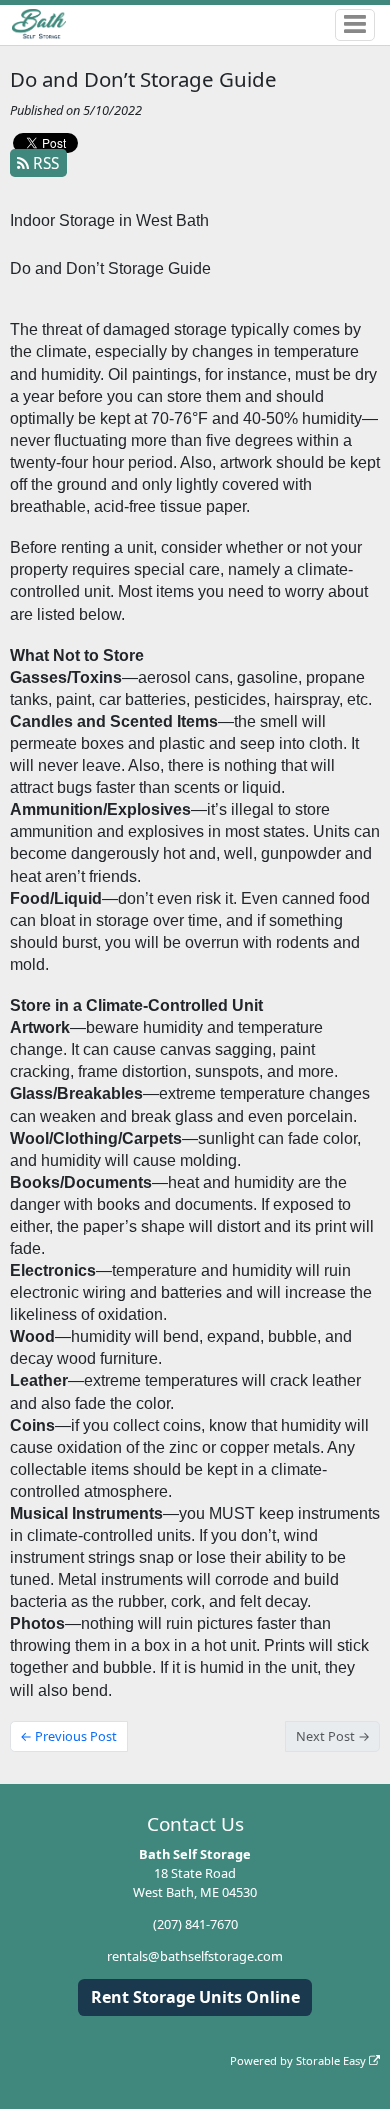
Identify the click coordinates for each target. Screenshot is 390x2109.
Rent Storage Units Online (195, 1997)
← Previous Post (68, 1736)
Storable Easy (332, 2060)
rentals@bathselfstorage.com (195, 1956)
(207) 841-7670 (195, 1924)
